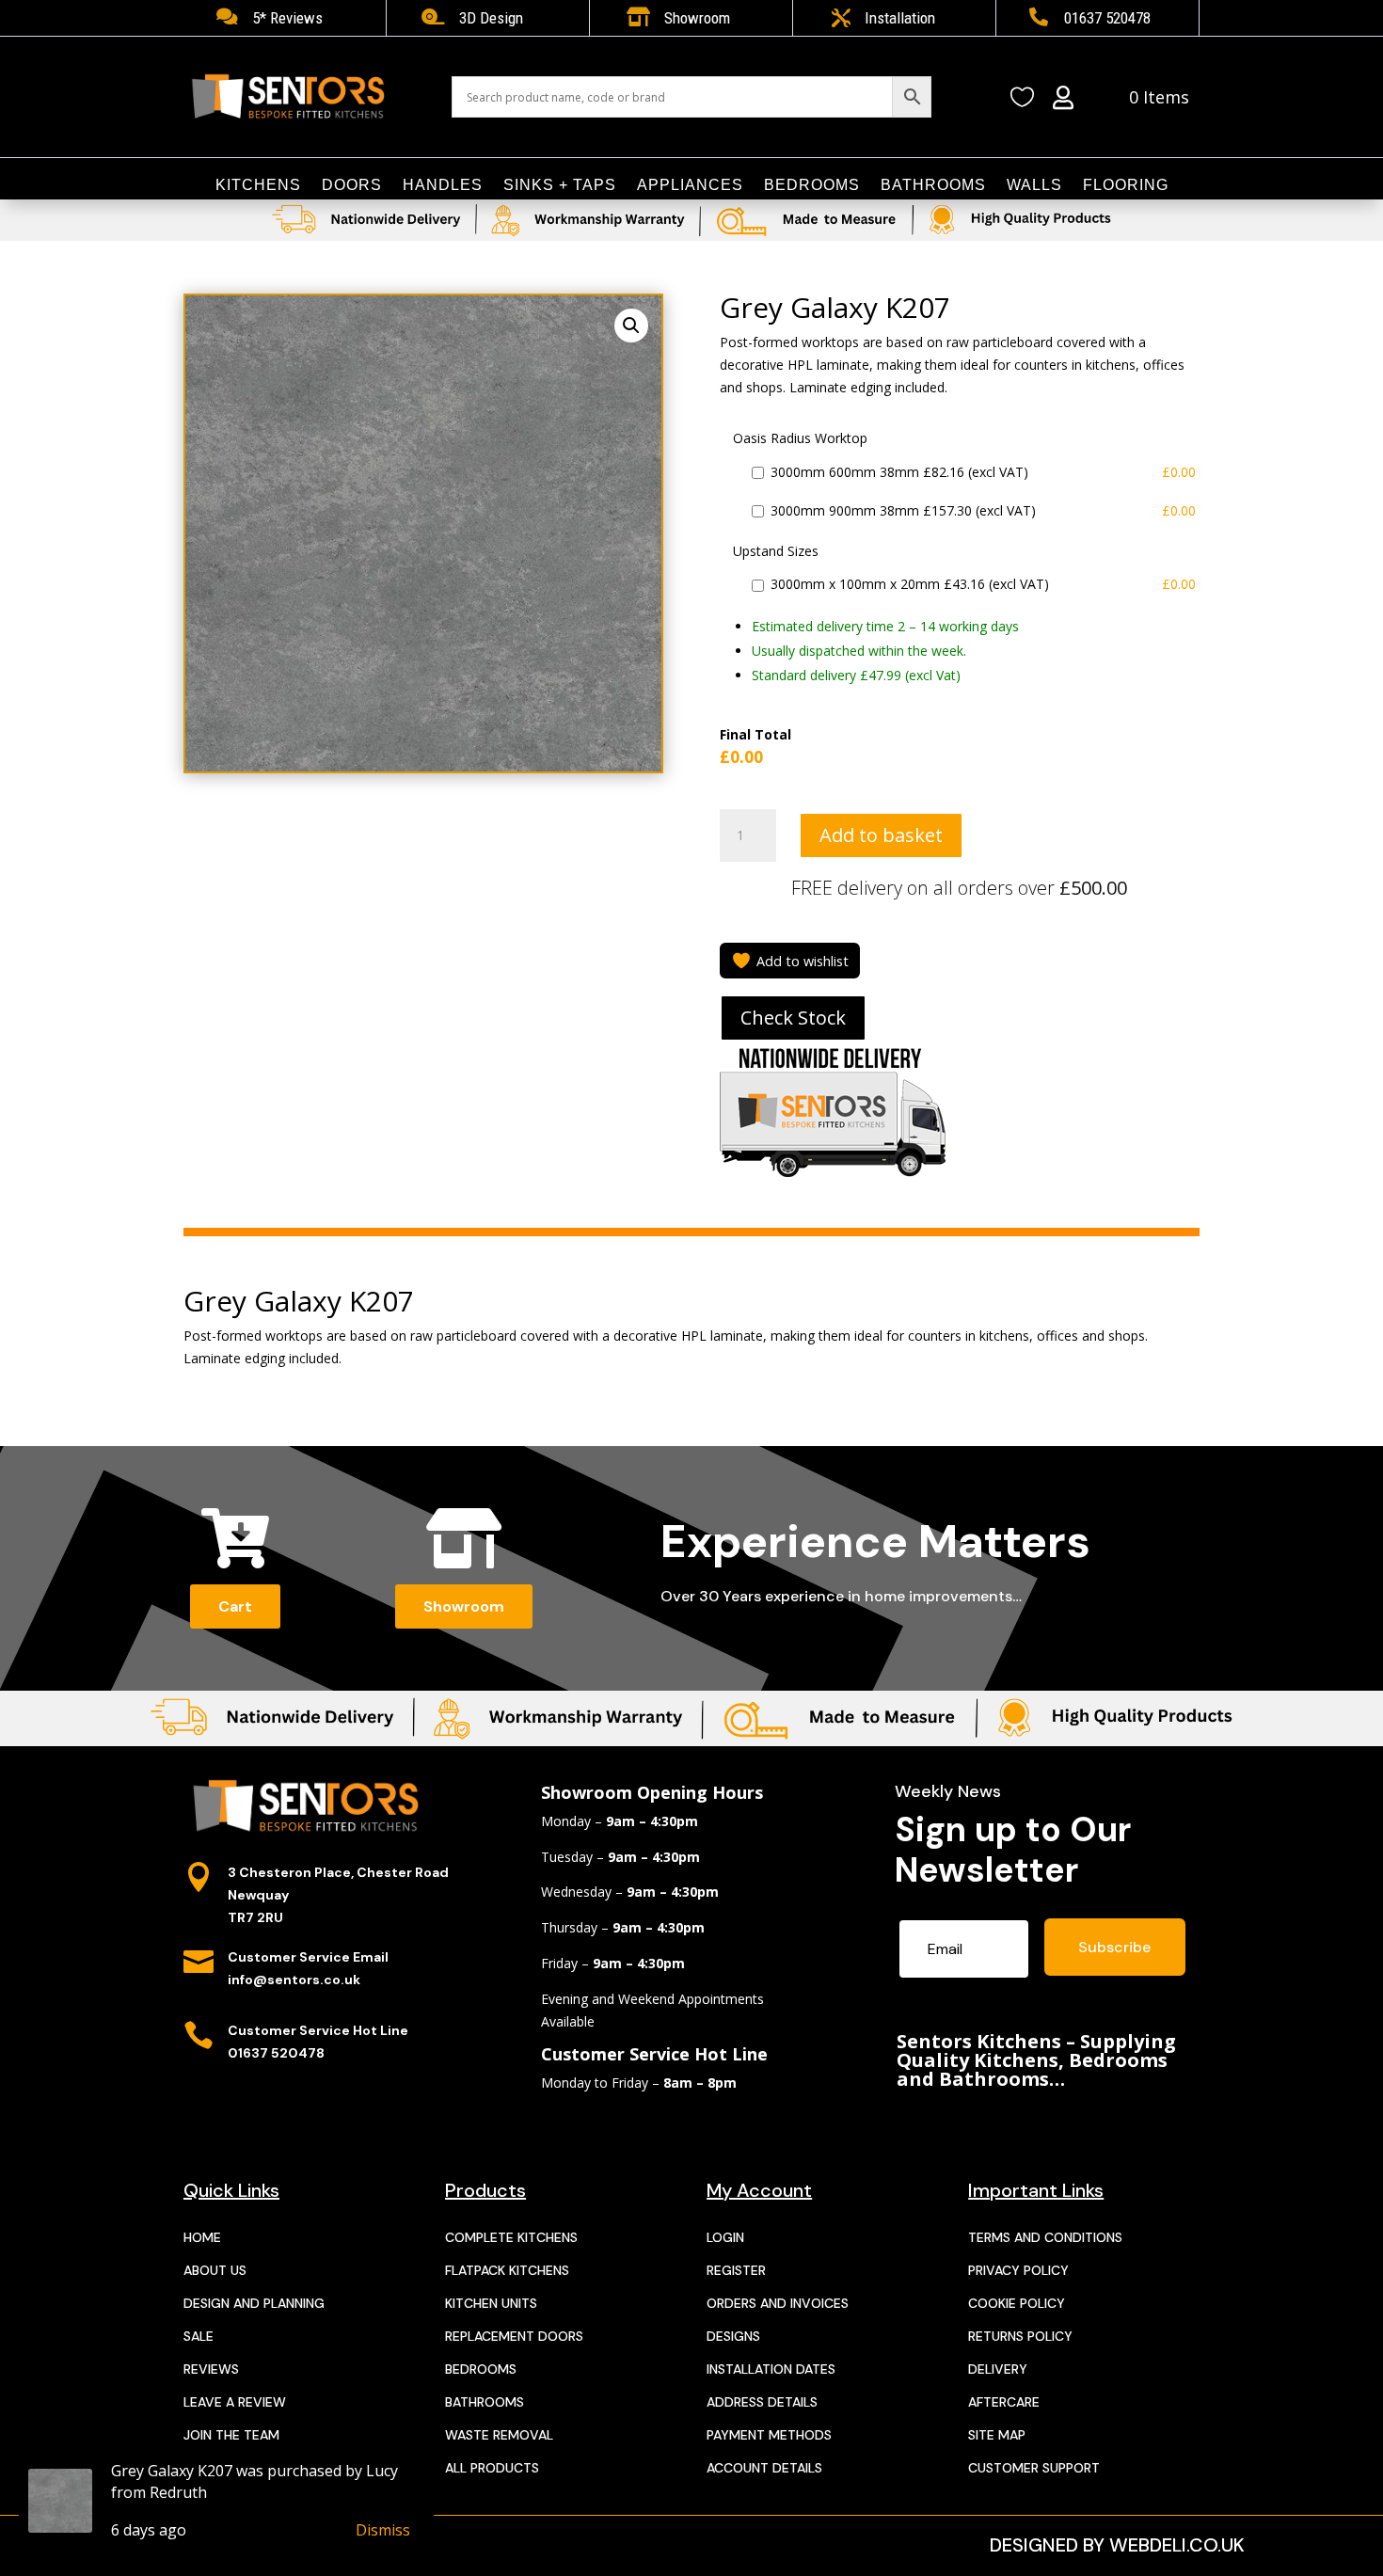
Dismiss (383, 2530)
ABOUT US (215, 2270)
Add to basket (881, 835)
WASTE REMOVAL (499, 2435)
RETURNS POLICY (1020, 2336)
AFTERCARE (1004, 2402)
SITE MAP (997, 2435)
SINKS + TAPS (560, 186)
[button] (631, 326)
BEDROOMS (812, 186)
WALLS (1034, 186)
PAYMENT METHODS (769, 2435)
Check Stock (793, 1018)
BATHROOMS (933, 186)
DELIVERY (998, 2369)
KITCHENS (258, 186)
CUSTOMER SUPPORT (1034, 2468)
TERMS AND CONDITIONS (1045, 2237)
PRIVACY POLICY (1018, 2270)
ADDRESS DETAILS (762, 2402)
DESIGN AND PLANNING (254, 2303)
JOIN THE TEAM (231, 2435)
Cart (235, 1606)
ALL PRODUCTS (492, 2468)
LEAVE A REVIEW (235, 2402)
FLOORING (1126, 186)
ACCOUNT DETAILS (764, 2468)
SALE (199, 2336)
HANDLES (443, 186)
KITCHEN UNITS (491, 2303)
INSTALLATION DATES (771, 2369)
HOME (202, 2237)
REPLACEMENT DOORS (514, 2336)
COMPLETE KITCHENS (511, 2237)
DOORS (352, 186)
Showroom (464, 1606)
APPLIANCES (690, 186)
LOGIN (725, 2237)
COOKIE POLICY (1017, 2303)
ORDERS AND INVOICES (778, 2303)
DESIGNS (733, 2336)
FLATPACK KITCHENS (507, 2270)
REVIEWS (211, 2369)
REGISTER (736, 2270)
